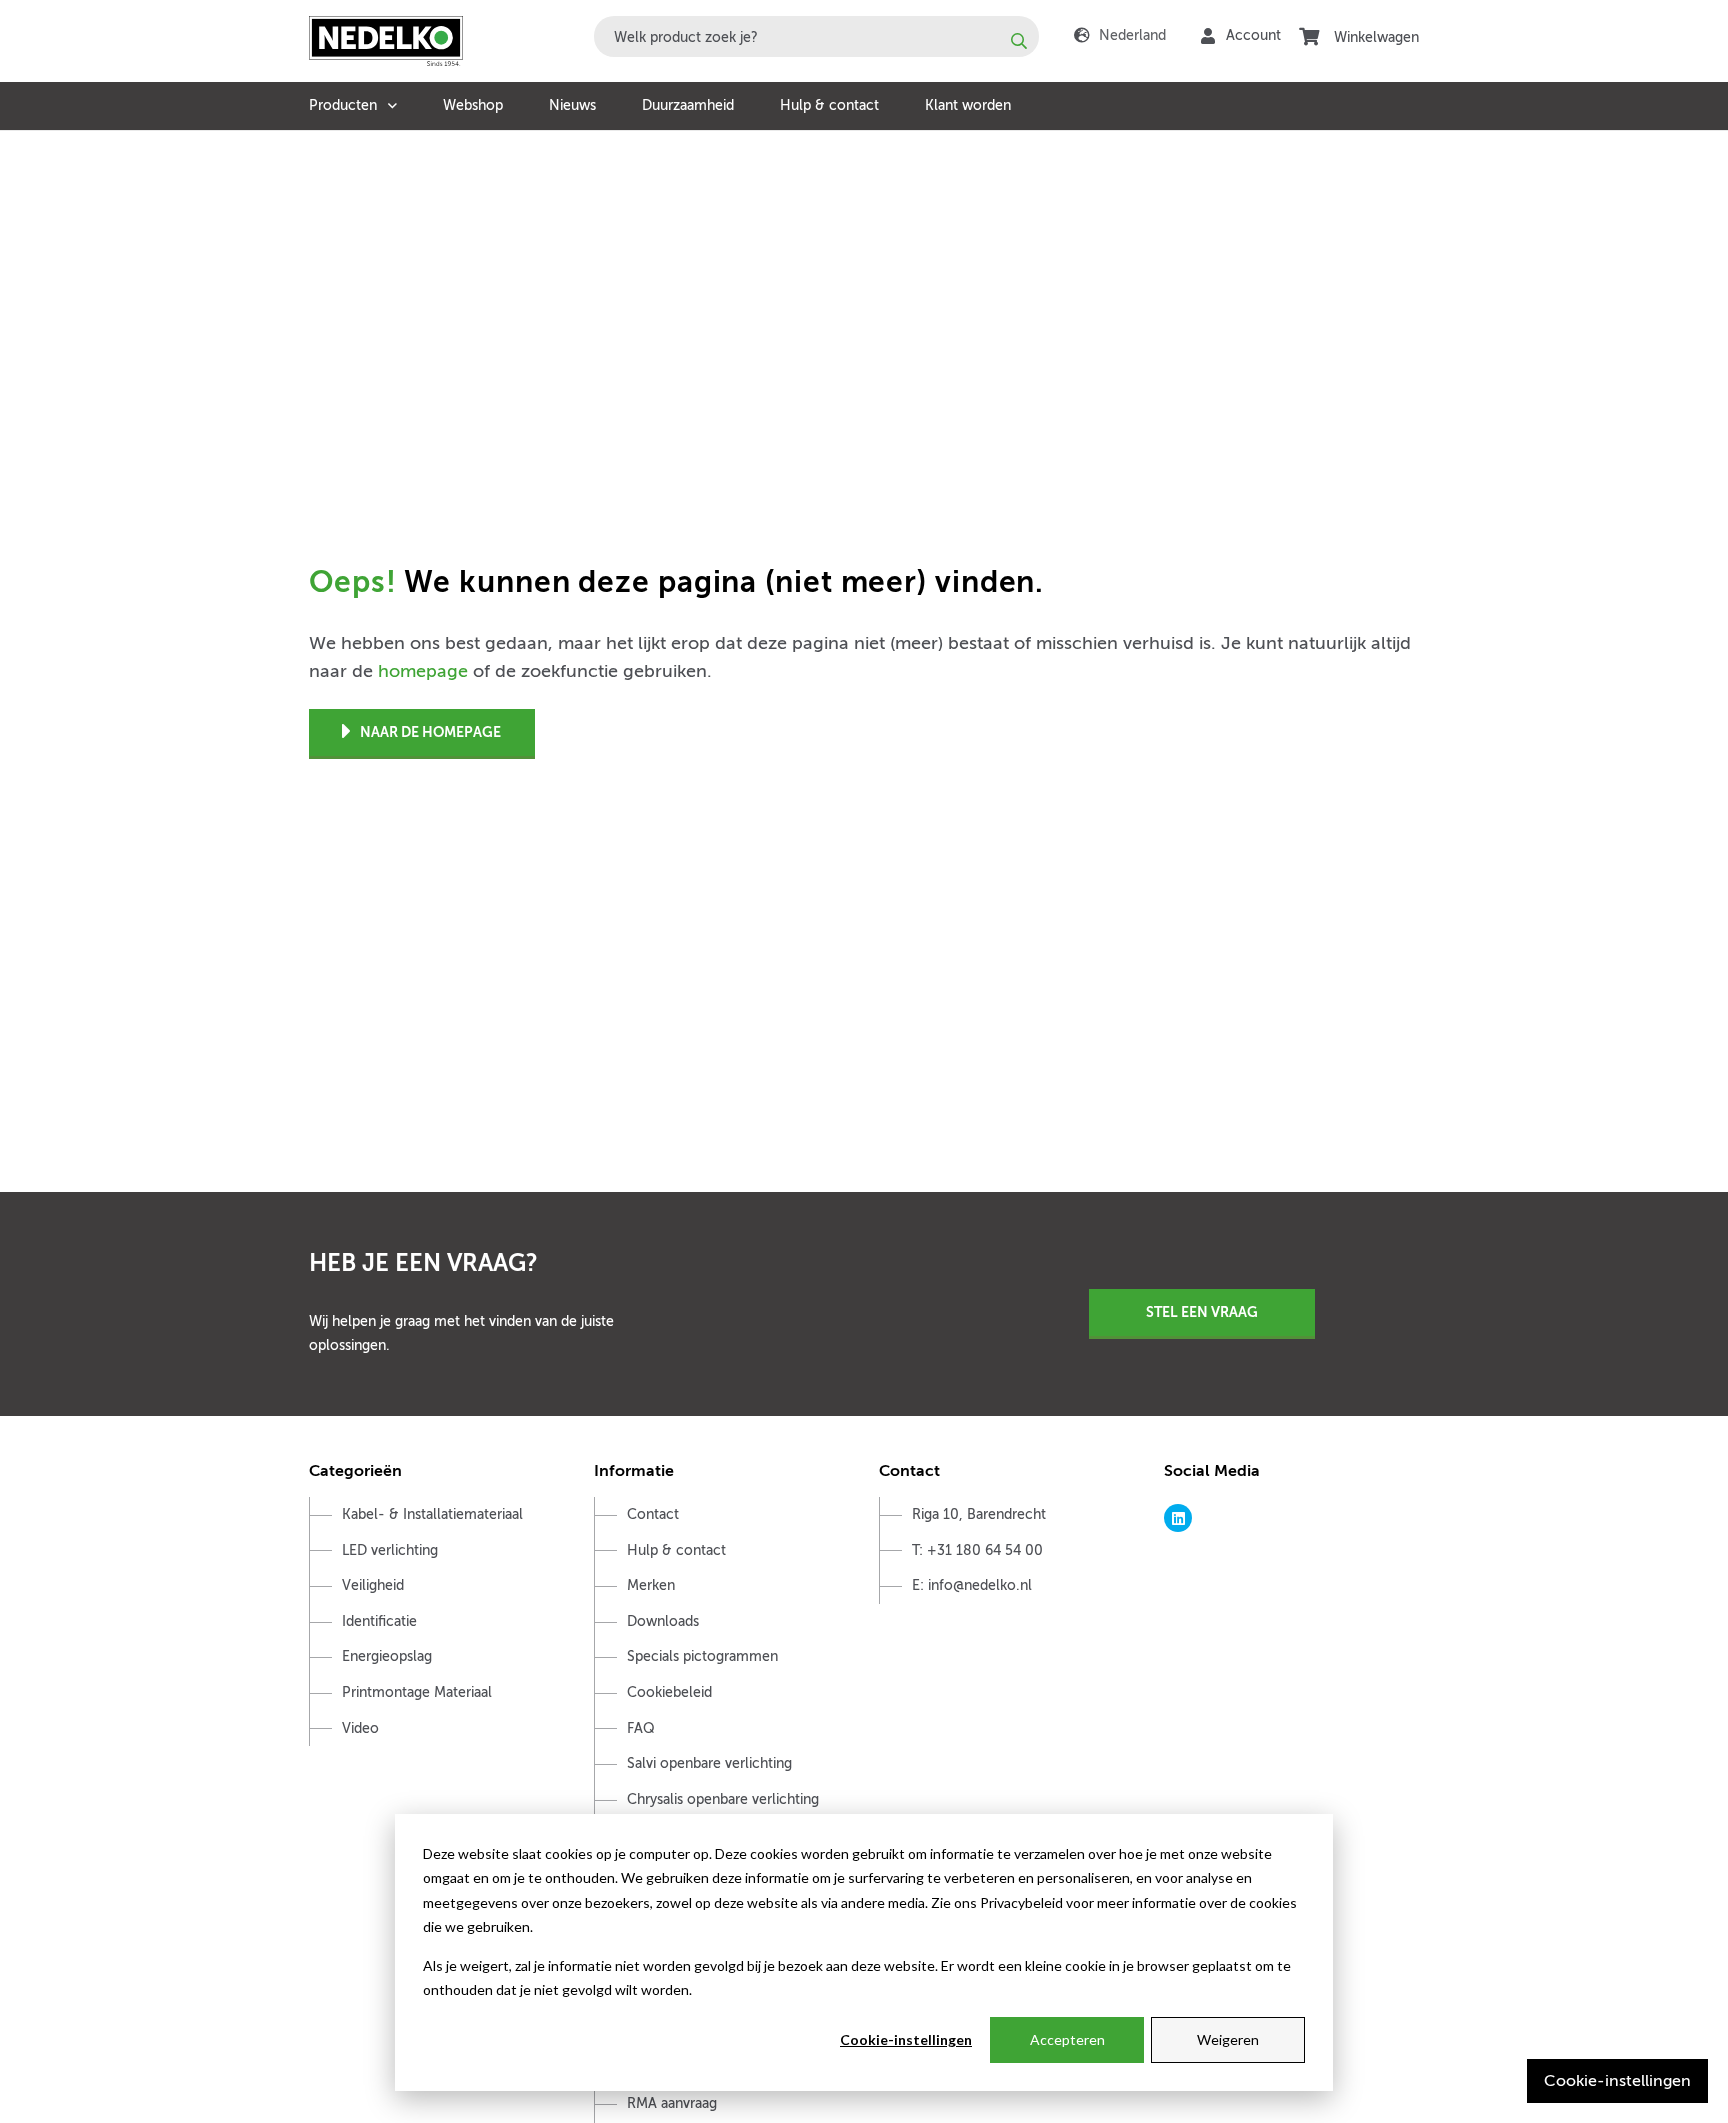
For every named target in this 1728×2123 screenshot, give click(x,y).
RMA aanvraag (672, 2103)
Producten (343, 105)
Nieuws (572, 105)
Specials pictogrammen (702, 1656)
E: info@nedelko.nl (972, 1585)
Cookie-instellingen (906, 2039)
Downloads (663, 1621)
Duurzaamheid (688, 105)
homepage (423, 671)
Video (360, 1728)
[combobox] (816, 36)
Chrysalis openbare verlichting (723, 1799)
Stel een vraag (1202, 1312)
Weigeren (1228, 2039)
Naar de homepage (430, 732)
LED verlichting (390, 1550)
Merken (651, 1585)
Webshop (473, 105)
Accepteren (1067, 2039)
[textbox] (816, 36)
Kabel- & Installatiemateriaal (432, 1514)
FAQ (641, 1728)
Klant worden (968, 105)
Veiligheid (373, 1585)
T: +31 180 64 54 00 (977, 1550)
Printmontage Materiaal (417, 1692)
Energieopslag (387, 1656)
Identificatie (379, 1621)
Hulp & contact (829, 105)
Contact (653, 1514)
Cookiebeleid (669, 1692)
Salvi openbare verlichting (709, 1763)
